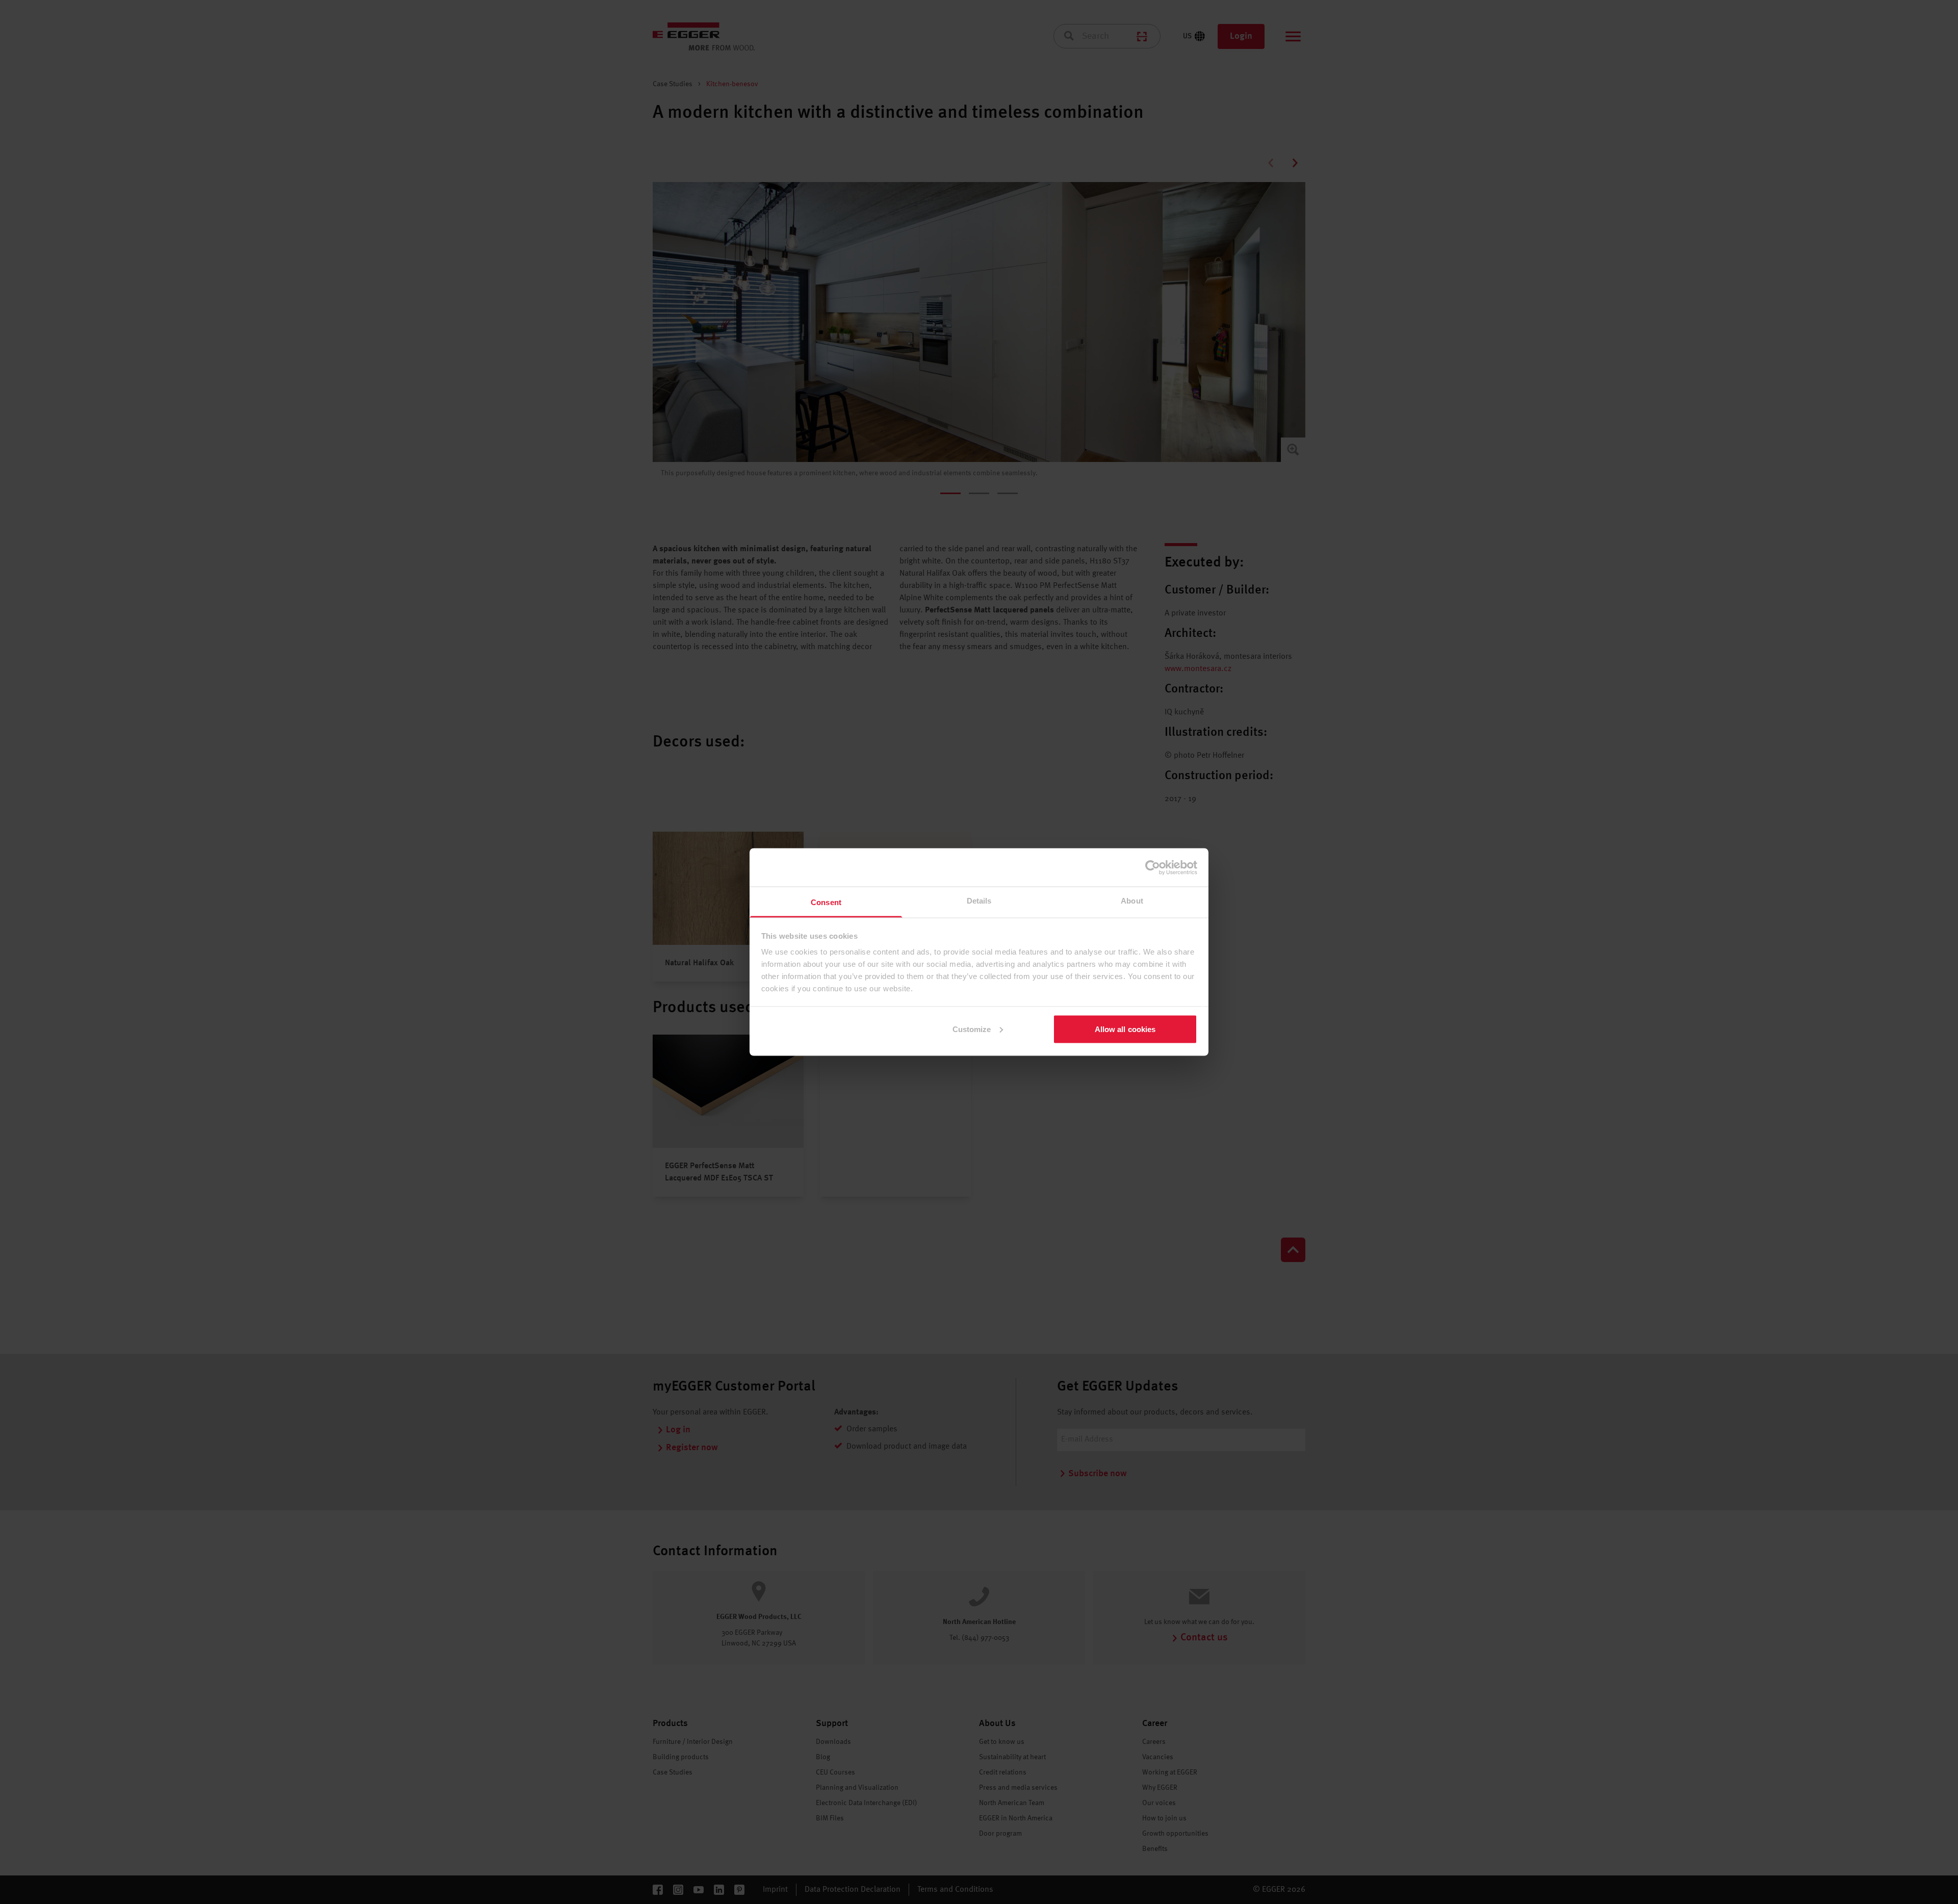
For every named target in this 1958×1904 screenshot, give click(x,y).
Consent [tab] (826, 902)
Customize (972, 1029)
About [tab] (1132, 901)
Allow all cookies (1125, 1029)
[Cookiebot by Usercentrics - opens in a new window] (1153, 867)
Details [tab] (979, 901)
